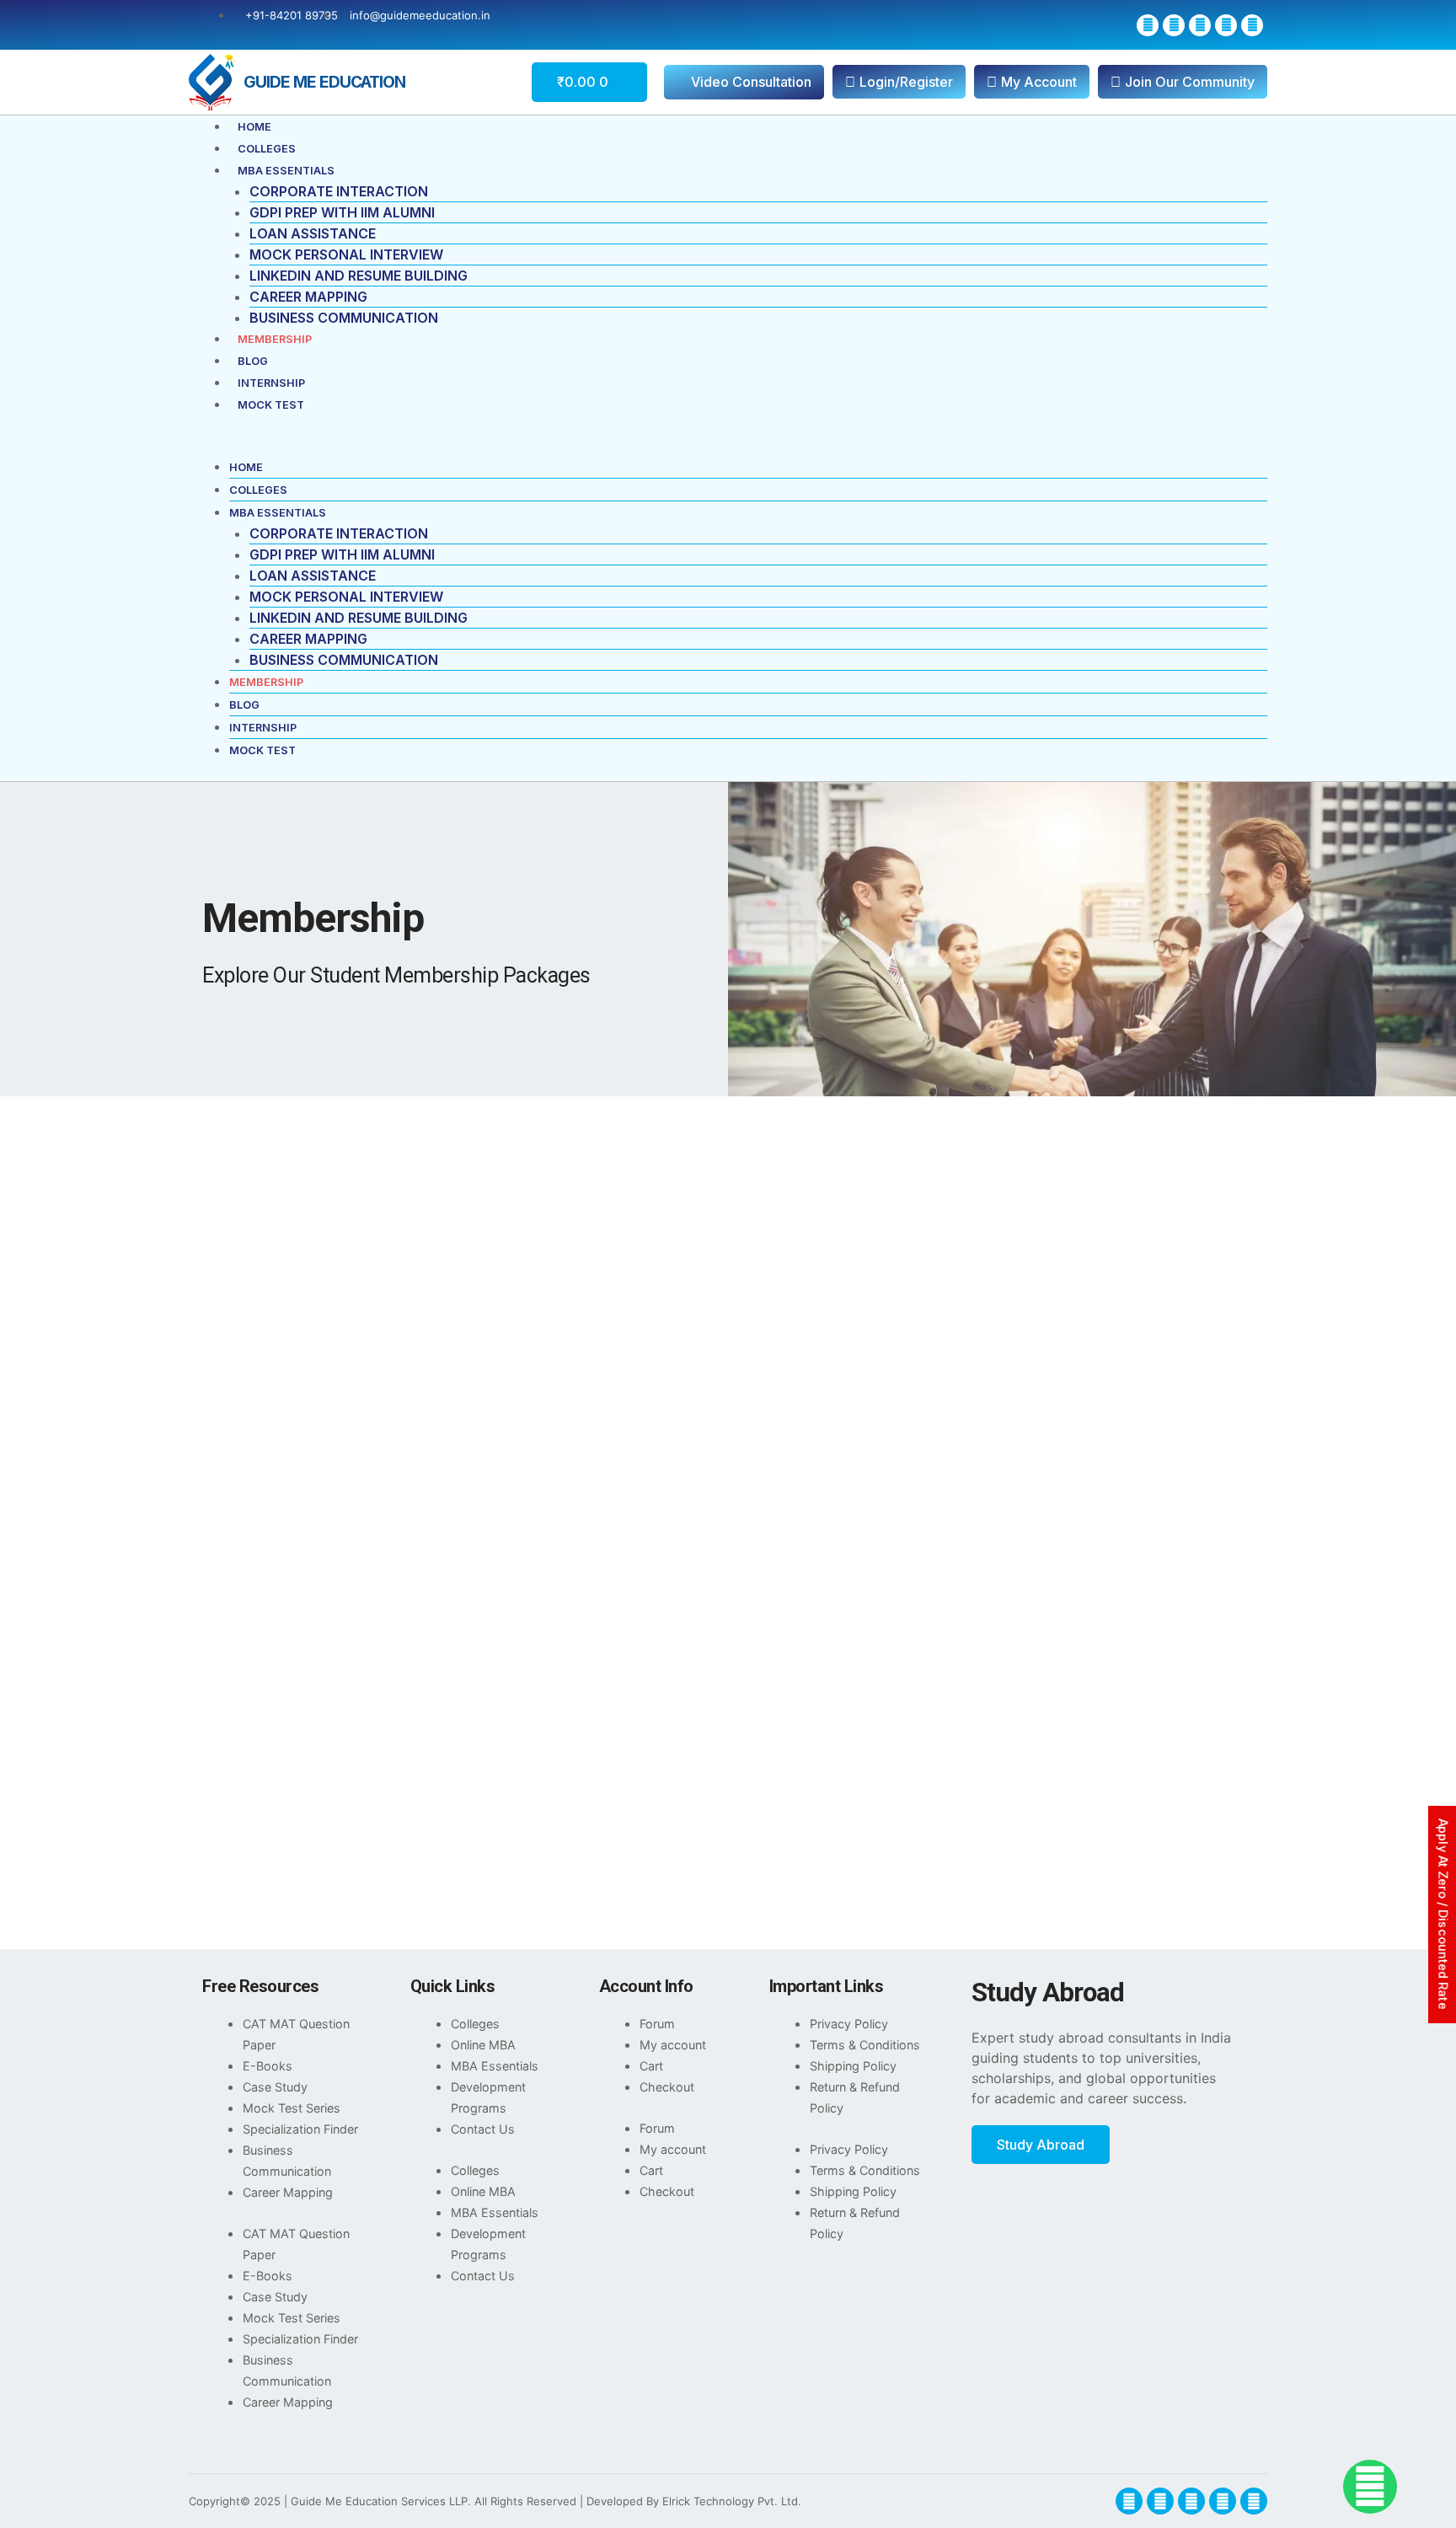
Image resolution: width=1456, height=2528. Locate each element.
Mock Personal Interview (346, 254)
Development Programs (488, 2097)
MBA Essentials (286, 171)
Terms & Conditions (865, 2045)
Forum (657, 2024)
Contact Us (483, 2129)
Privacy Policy (849, 2024)
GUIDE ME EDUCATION (324, 82)
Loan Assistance (313, 233)
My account (673, 2045)
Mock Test (271, 405)
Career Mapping (308, 297)
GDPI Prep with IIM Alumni (342, 212)
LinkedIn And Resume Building (359, 276)
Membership (275, 339)
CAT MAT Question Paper (296, 2034)
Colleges (267, 149)
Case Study (275, 2087)
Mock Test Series (292, 2108)
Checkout (667, 2087)
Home (254, 127)
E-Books (268, 2066)
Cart (651, 2066)
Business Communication (344, 318)
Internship (271, 383)
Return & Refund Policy (855, 2097)
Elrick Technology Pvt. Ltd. (732, 2501)
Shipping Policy (853, 2066)
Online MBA (483, 2045)
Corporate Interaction (339, 191)
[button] (728, 446)
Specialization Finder (300, 2129)
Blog (253, 361)
